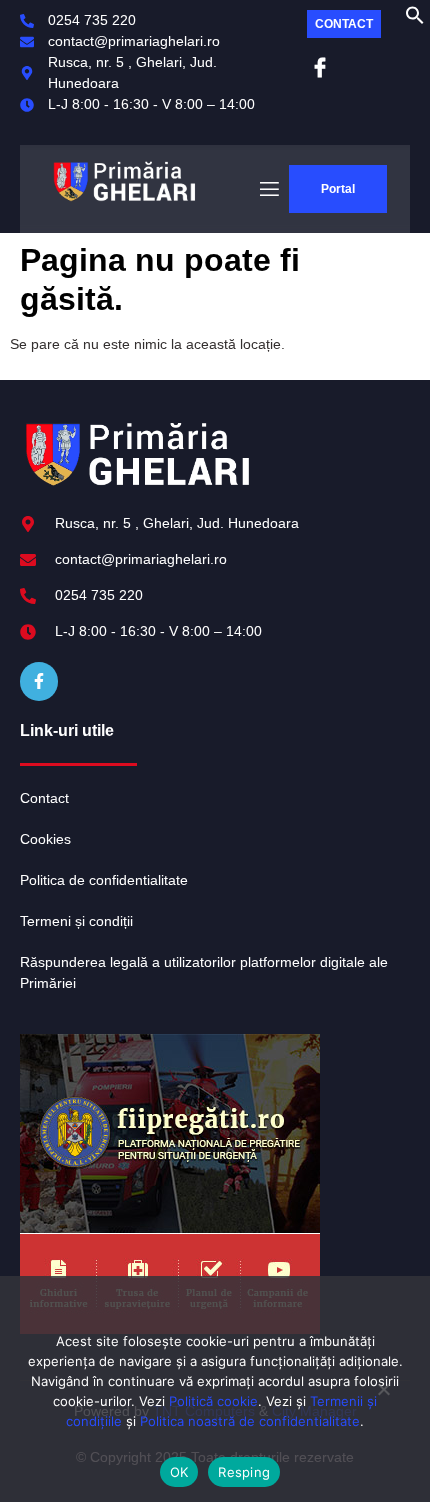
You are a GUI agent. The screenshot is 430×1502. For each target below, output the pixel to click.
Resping (244, 1472)
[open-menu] (268, 189)
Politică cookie (213, 1401)
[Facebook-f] (39, 681)
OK (179, 1472)
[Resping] (383, 1397)
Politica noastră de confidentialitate (250, 1421)
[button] (415, 20)
